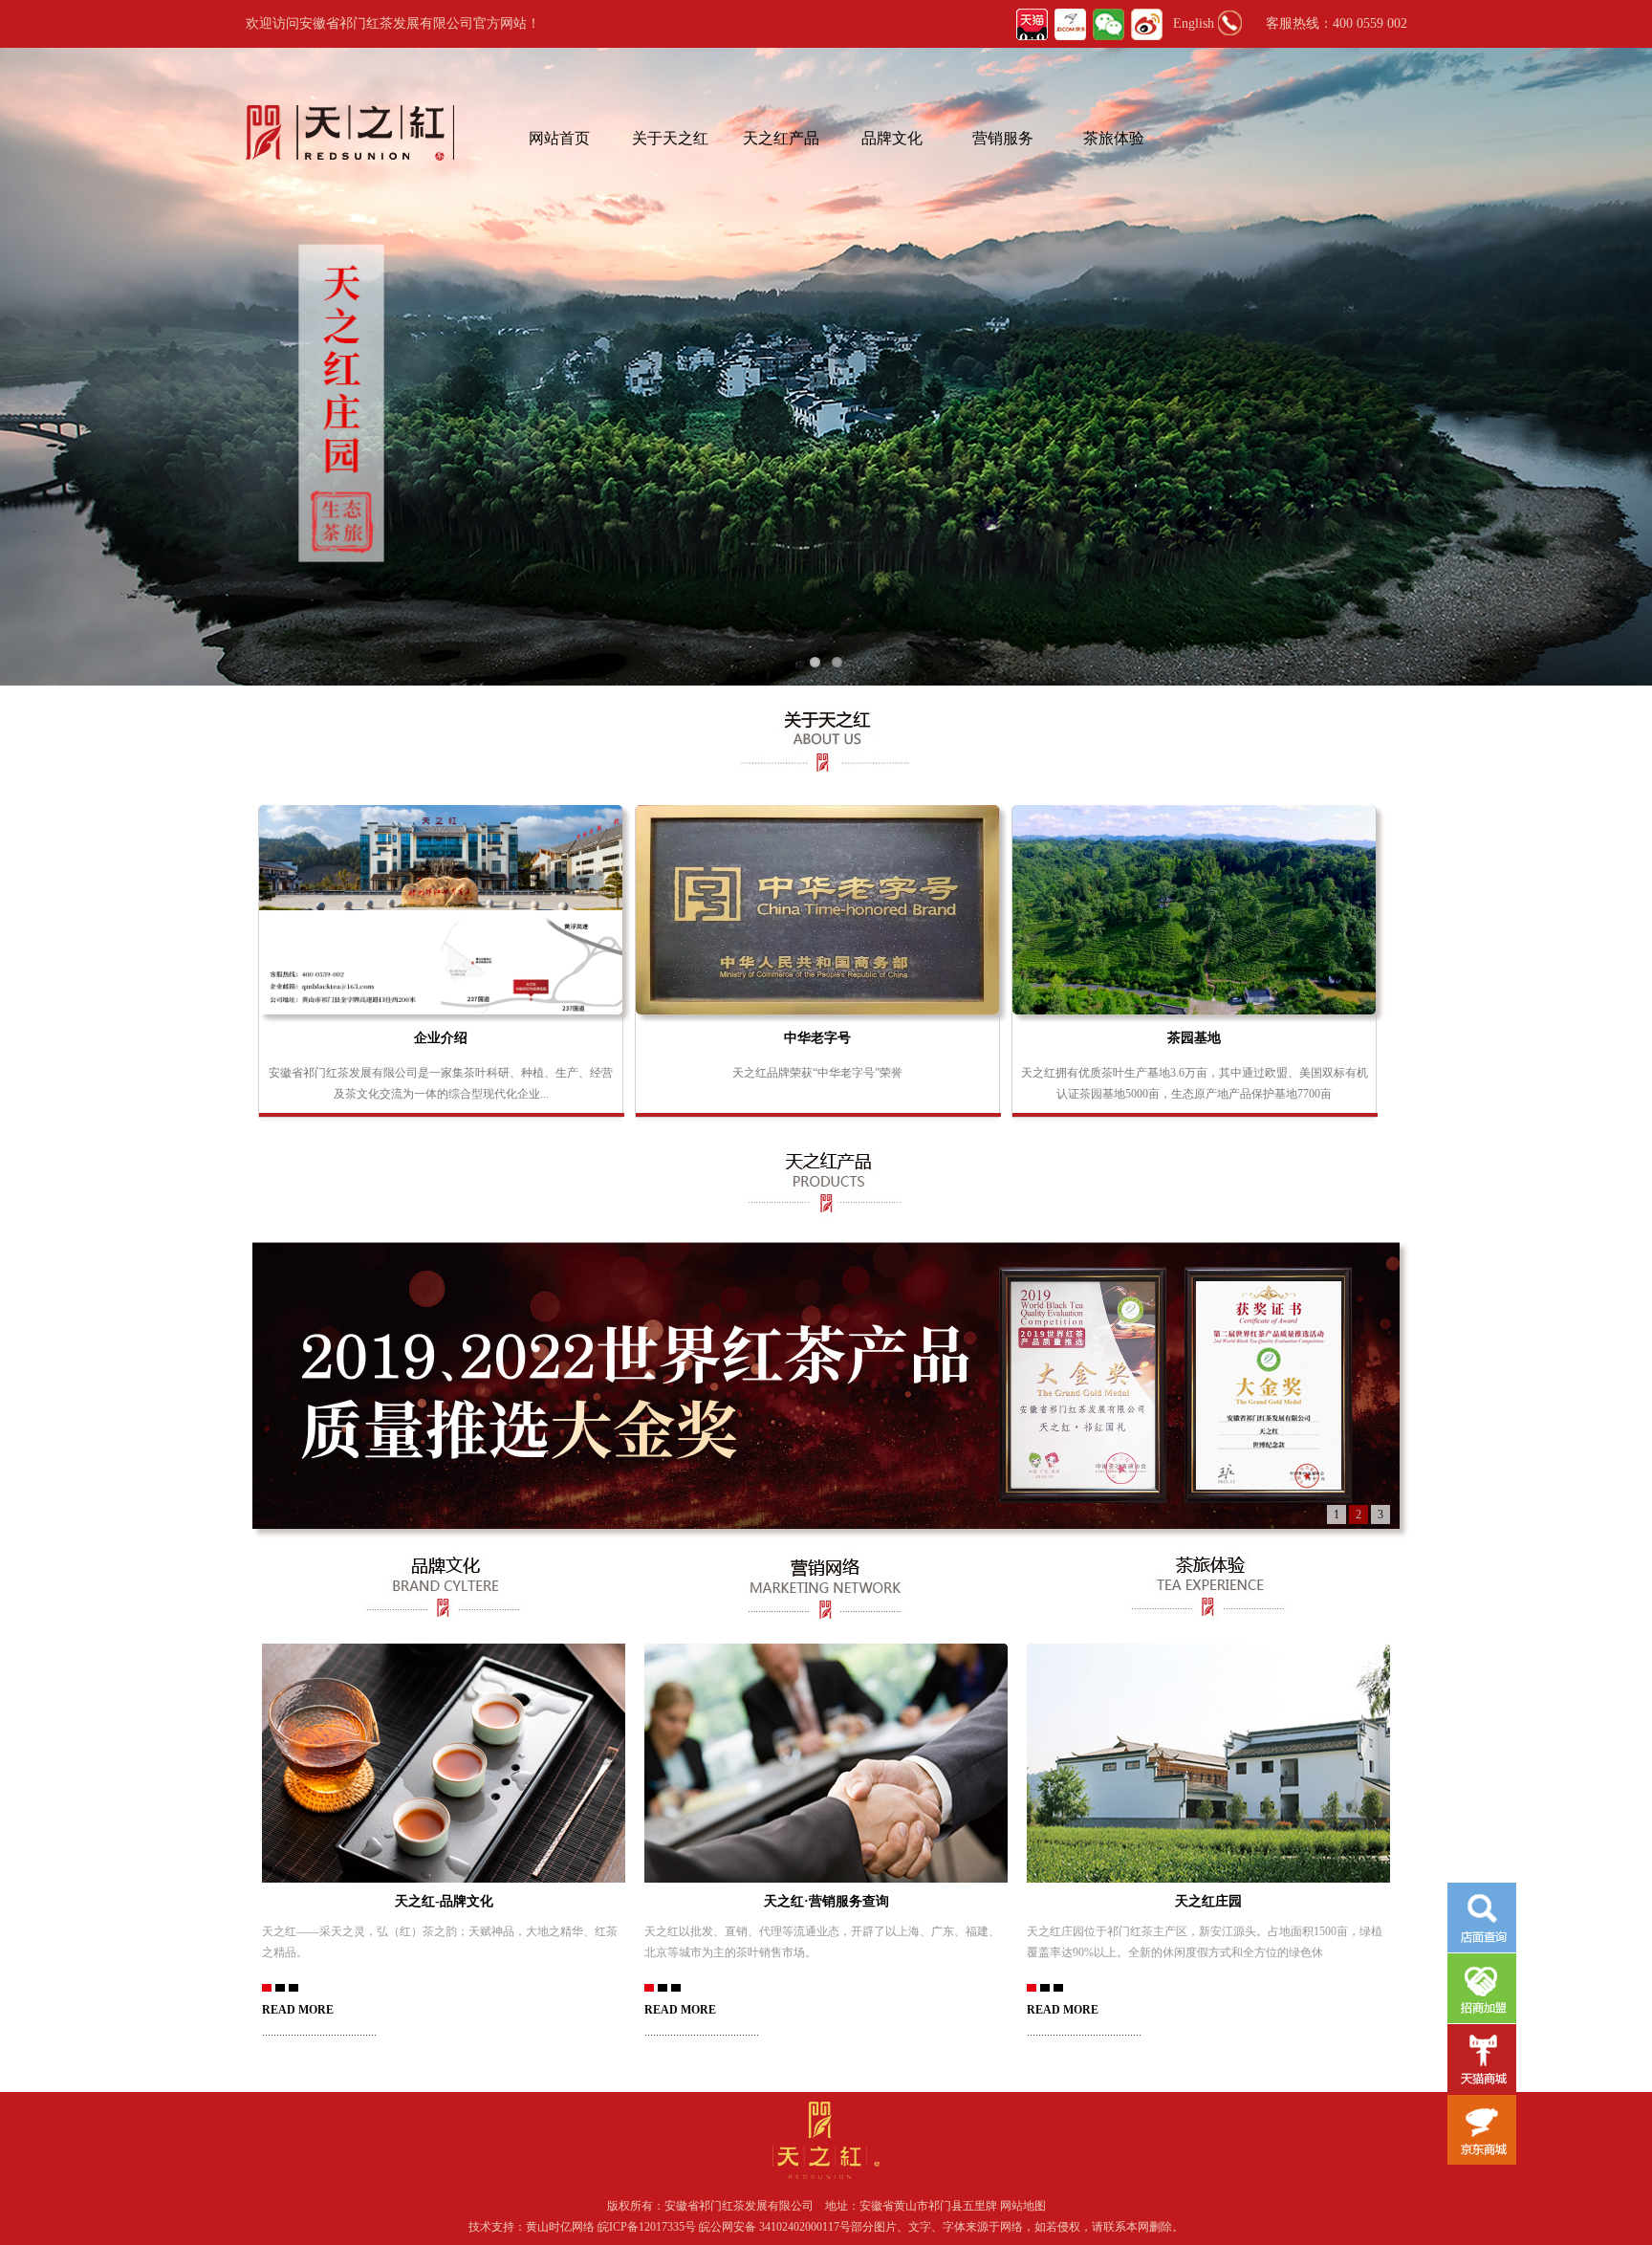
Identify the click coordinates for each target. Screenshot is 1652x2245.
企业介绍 (441, 1038)
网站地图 (1023, 2206)
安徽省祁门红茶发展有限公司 (739, 2206)
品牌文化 (892, 138)
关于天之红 (670, 138)
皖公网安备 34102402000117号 (775, 2227)
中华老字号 (817, 1038)
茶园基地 (1194, 1038)
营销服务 (1003, 138)
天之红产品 (781, 138)
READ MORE (298, 2010)
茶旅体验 (1114, 138)
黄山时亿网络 (562, 2227)
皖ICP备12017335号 (647, 2227)
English (1194, 23)
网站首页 (559, 138)
